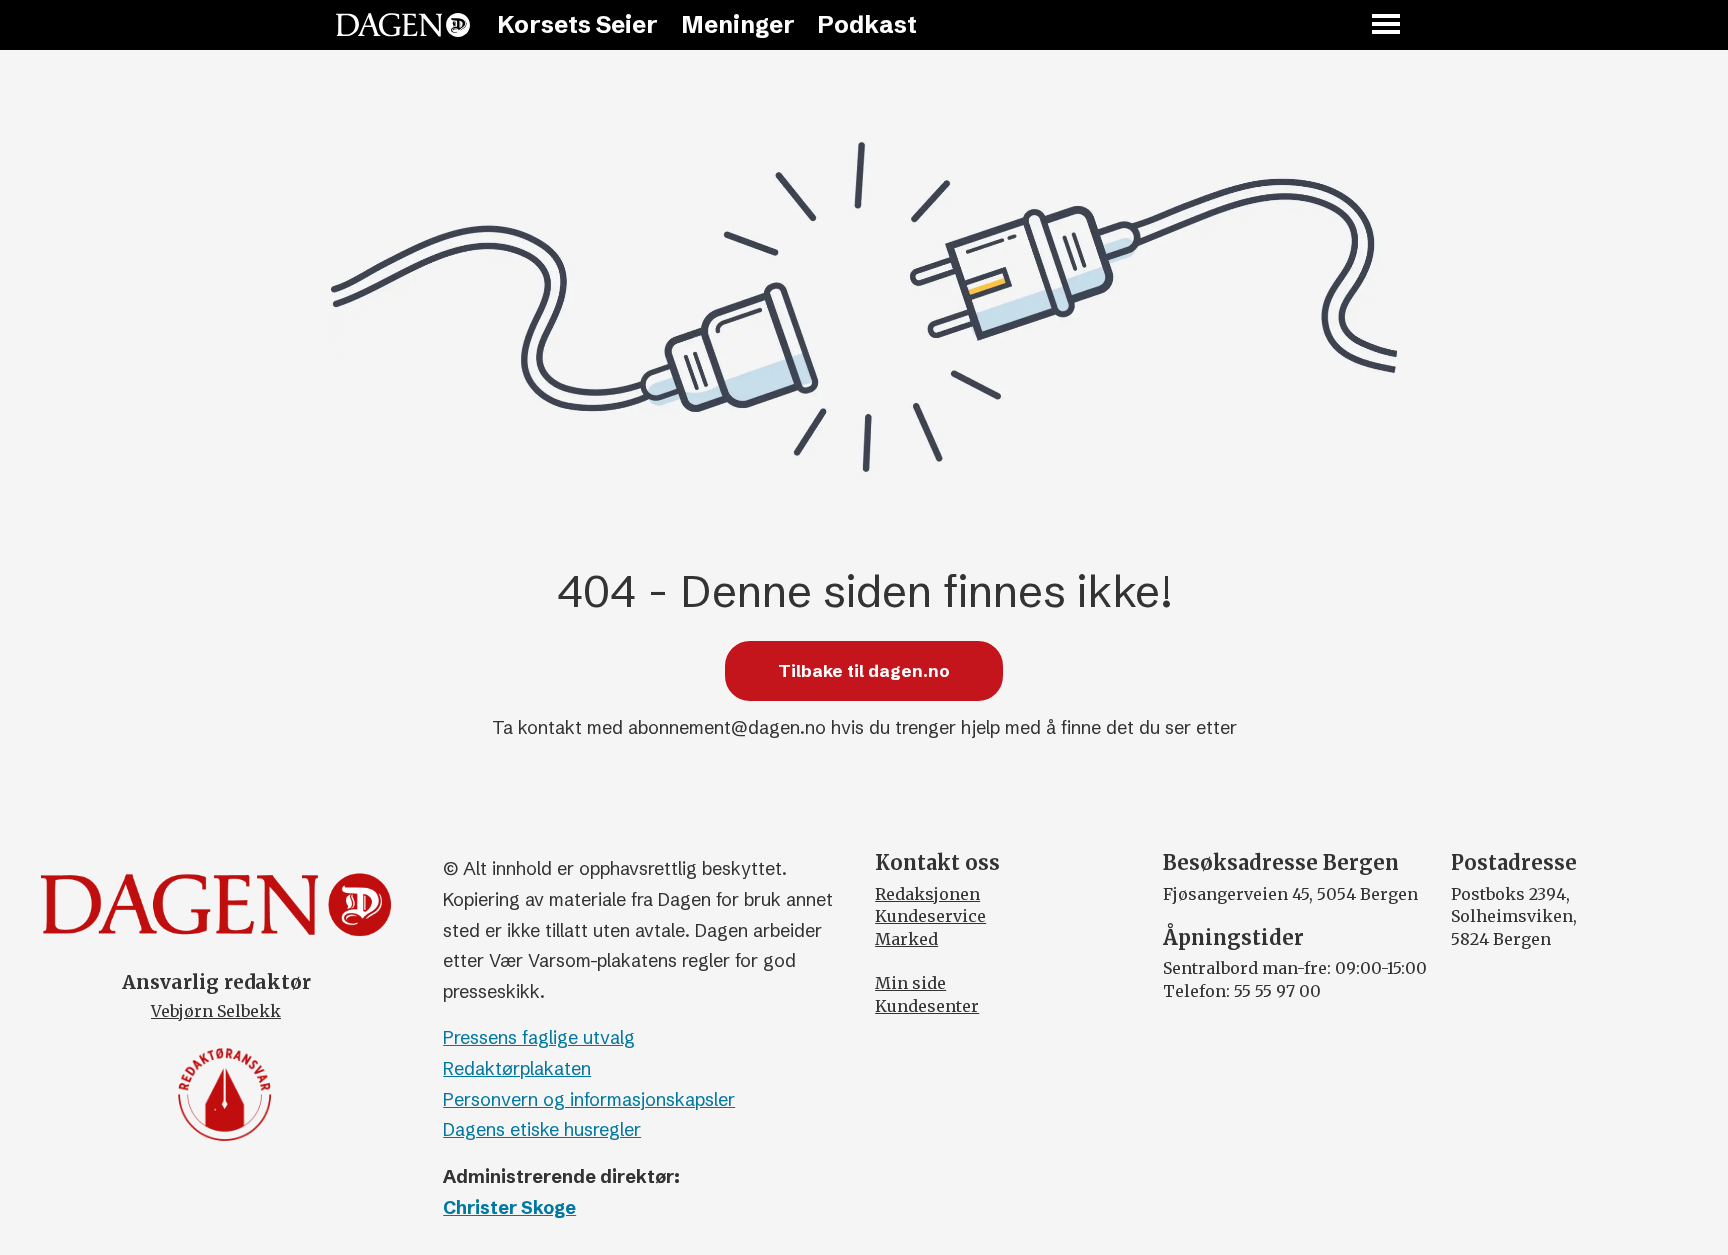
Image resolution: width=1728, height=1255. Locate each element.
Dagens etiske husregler (542, 1129)
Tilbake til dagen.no (864, 670)
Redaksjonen (927, 894)
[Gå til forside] (403, 25)
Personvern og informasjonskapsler (589, 1099)
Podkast (867, 24)
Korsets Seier (577, 24)
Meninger (738, 24)
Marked (906, 939)
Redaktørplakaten (517, 1068)
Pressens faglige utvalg (539, 1037)
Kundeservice (930, 916)
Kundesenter (927, 1006)
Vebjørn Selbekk (216, 1011)
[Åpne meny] (1387, 25)
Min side (910, 983)
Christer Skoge (509, 1207)
